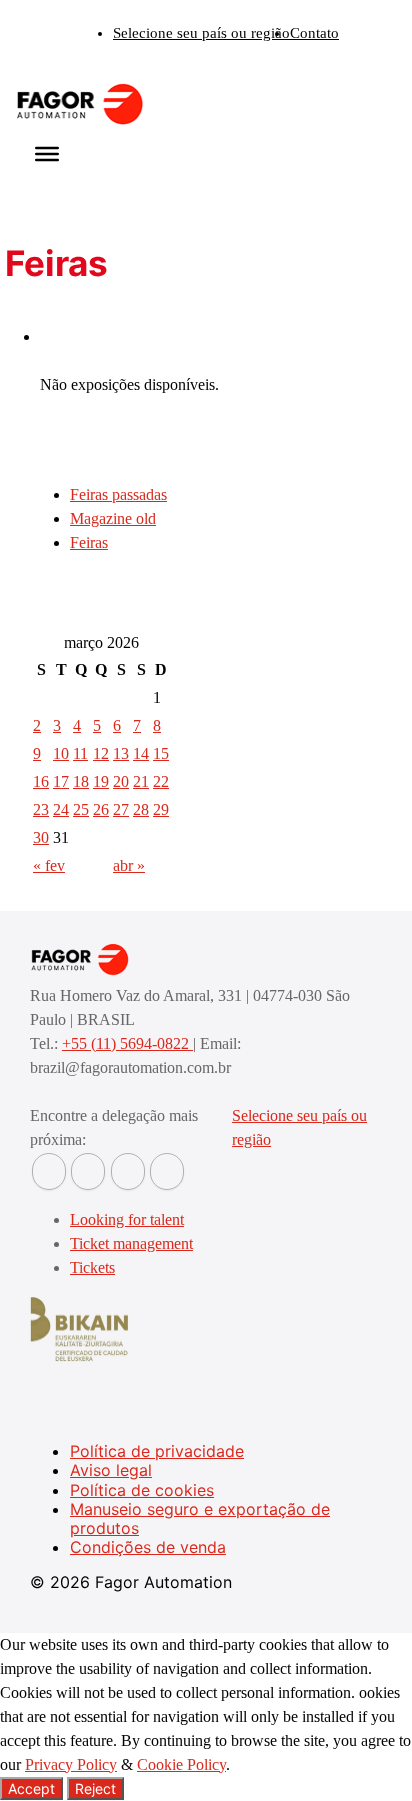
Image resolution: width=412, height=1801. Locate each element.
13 (121, 753)
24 (61, 809)
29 (161, 809)
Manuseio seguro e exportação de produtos (200, 1518)
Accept (31, 1788)
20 (121, 781)
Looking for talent (127, 1219)
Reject (95, 1788)
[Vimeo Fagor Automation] (128, 1171)
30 (41, 837)
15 (161, 753)
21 (141, 781)
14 (141, 753)
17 (61, 781)
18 (81, 781)
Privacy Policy (71, 1764)
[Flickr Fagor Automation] (49, 1171)
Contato (314, 33)
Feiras (89, 542)
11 (80, 753)
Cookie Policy (181, 1764)
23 (41, 809)
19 (101, 781)
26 (101, 809)
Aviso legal (111, 1470)
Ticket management (131, 1243)
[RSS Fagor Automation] (167, 1171)
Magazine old (113, 518)
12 (101, 753)
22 (161, 781)
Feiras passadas (118, 494)
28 (141, 809)
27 (121, 809)
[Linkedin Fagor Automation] (88, 1171)
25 (81, 809)
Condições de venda (148, 1547)
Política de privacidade (157, 1451)
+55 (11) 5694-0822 (127, 1043)
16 (41, 781)
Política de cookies (142, 1490)
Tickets (92, 1267)
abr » (129, 865)
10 (61, 753)
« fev (49, 865)
